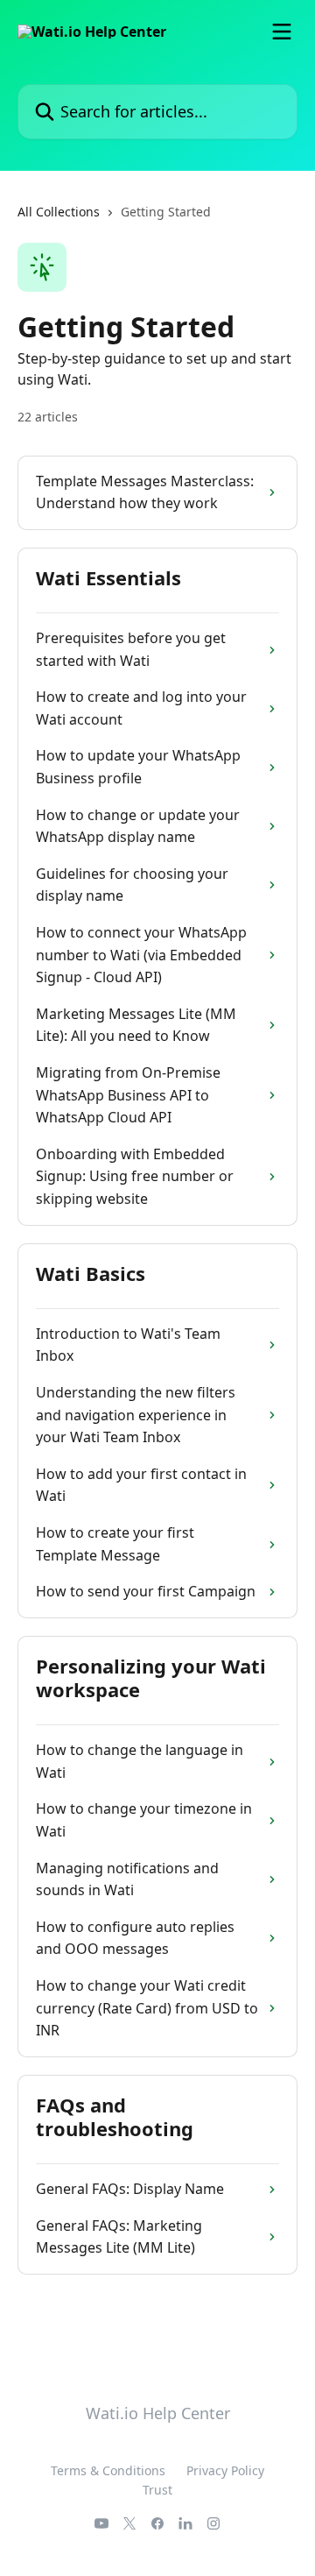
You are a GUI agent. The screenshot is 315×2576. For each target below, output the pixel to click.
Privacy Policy (225, 2470)
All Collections (59, 212)
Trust (157, 2490)
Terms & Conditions (108, 2470)
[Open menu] (282, 32)
